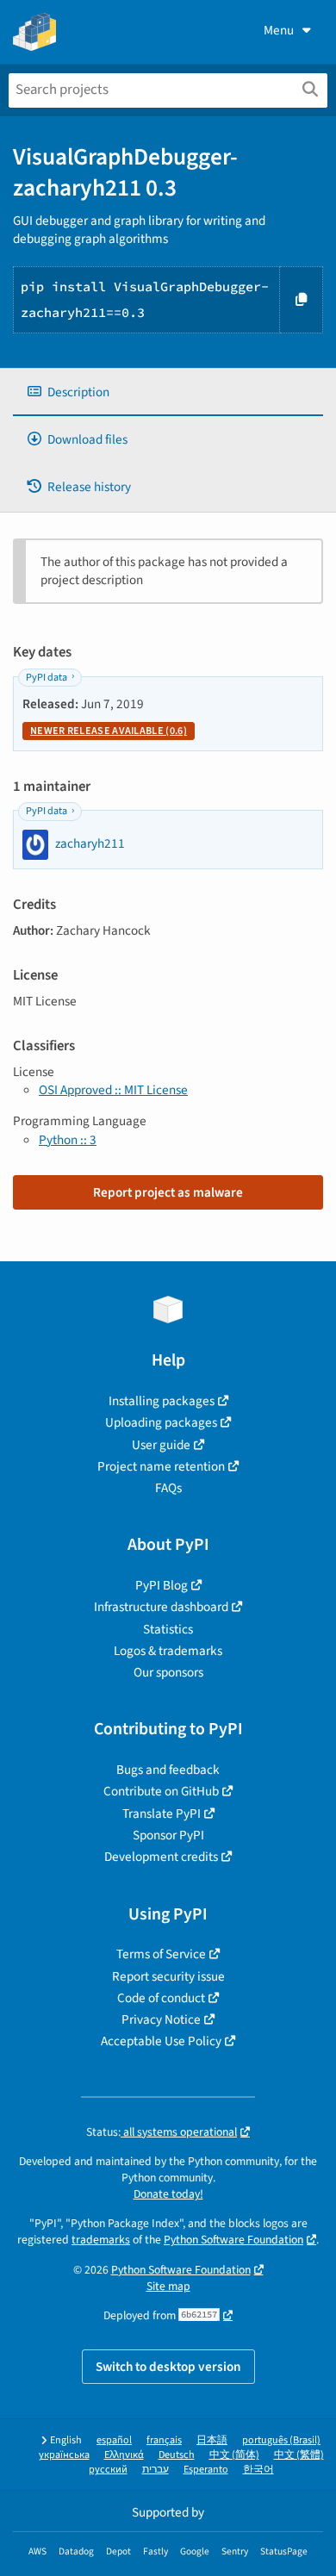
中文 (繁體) (299, 2455)
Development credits (161, 1857)
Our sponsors (168, 1672)
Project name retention (161, 1466)
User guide (161, 1445)
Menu (279, 30)
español (114, 2440)
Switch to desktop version (168, 2367)
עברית (156, 2470)
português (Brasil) (281, 2440)
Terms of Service (161, 1954)
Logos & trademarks (168, 1651)
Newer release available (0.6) (109, 731)
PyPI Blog (162, 1585)
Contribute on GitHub (161, 1791)
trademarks (101, 2240)
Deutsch (177, 2455)
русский (108, 2470)
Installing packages (162, 1401)
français (164, 2440)
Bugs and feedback (168, 1770)
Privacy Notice (161, 2019)
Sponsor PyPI (168, 1835)
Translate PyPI (162, 1814)
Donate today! (168, 2194)
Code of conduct (161, 1998)
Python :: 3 (68, 1140)
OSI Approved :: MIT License (113, 1090)
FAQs (168, 1488)
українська (64, 2455)
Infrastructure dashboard (161, 1607)
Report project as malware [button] (168, 1192)
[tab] (168, 392)
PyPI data (47, 678)
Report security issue (168, 1976)
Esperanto (206, 2470)
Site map (168, 2286)
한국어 (258, 2470)
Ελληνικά (124, 2455)
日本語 (212, 2440)
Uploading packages (161, 1422)
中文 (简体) (234, 2455)
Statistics (168, 1629)
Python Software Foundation (233, 2240)
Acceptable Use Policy (161, 2041)
